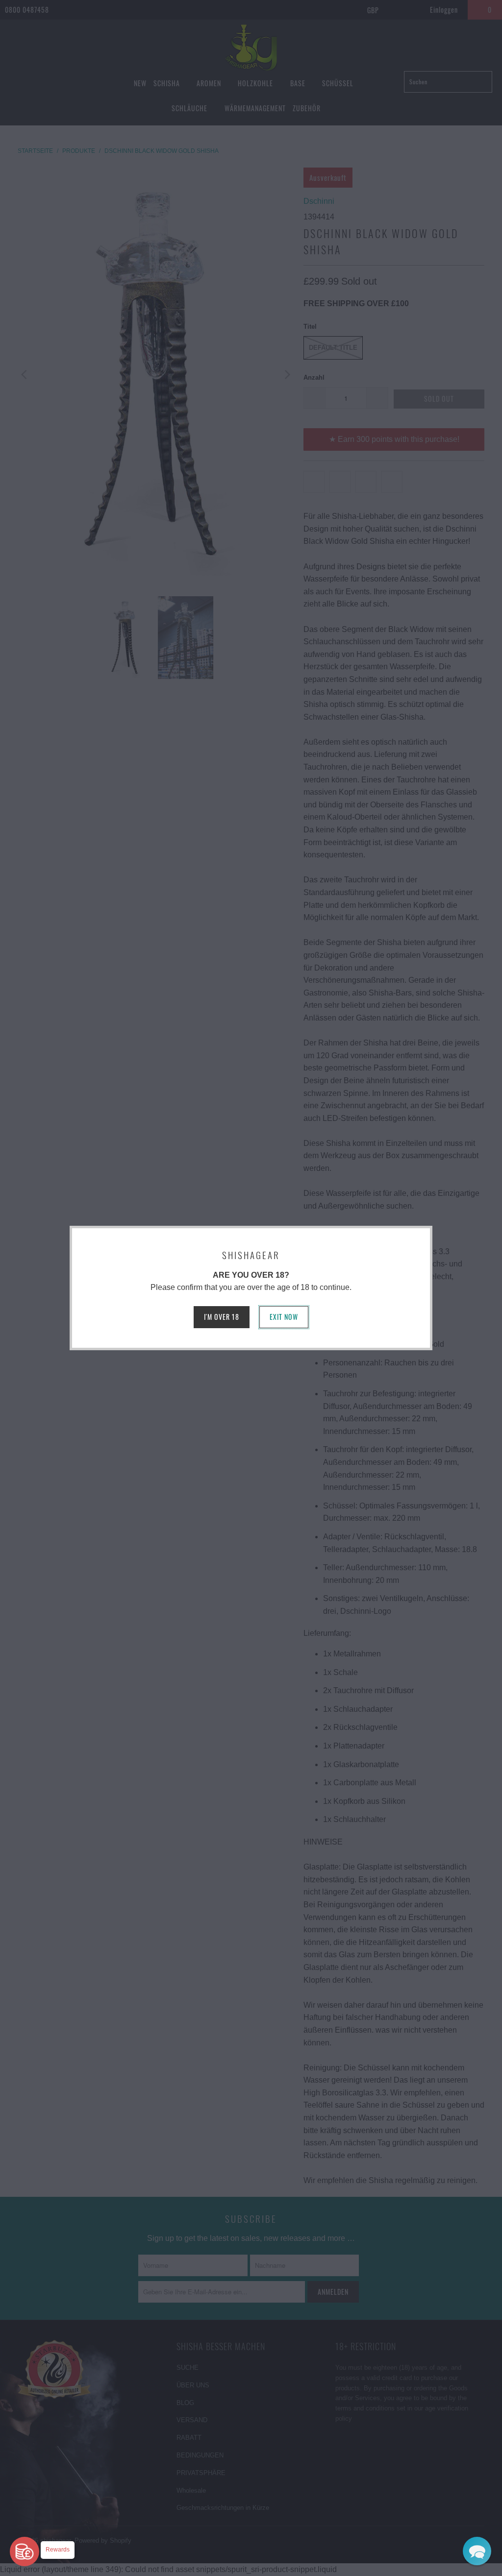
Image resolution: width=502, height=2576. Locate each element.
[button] (477, 2551)
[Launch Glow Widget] (25, 2552)
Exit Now (284, 1317)
